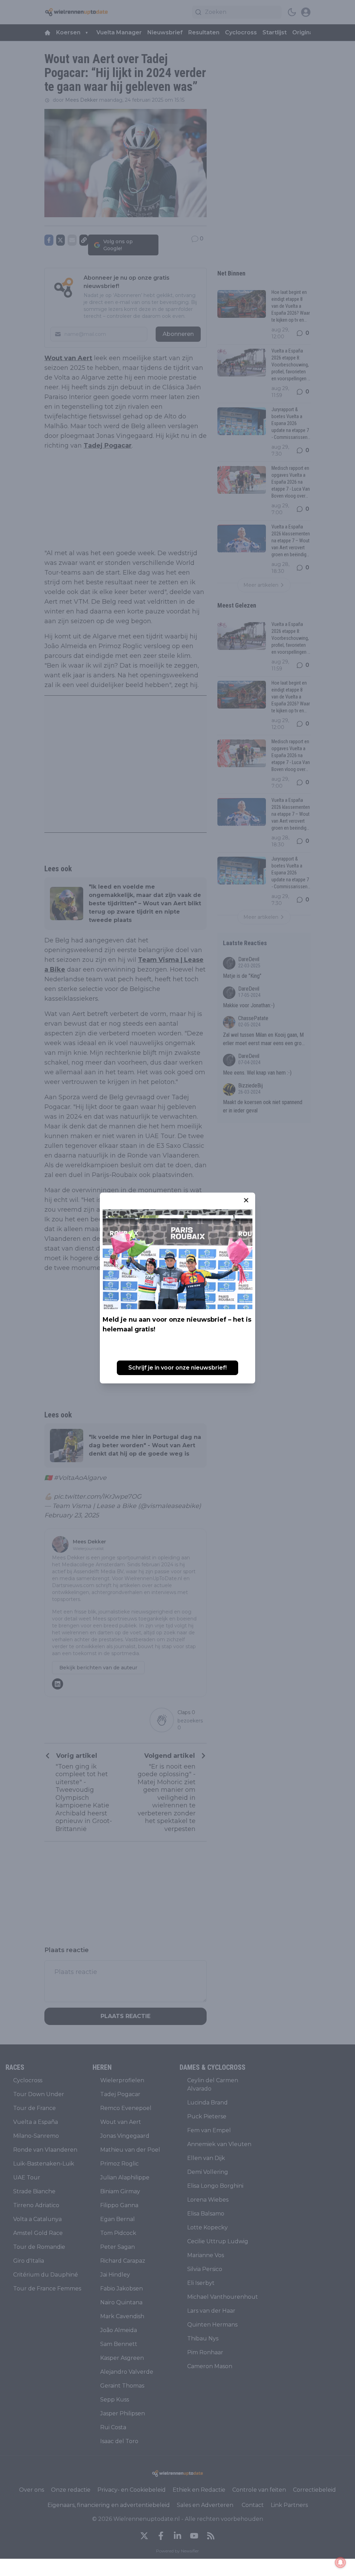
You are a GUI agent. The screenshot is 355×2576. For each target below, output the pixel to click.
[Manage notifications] (340, 2562)
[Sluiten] (246, 1200)
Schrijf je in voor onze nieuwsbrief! (177, 1368)
